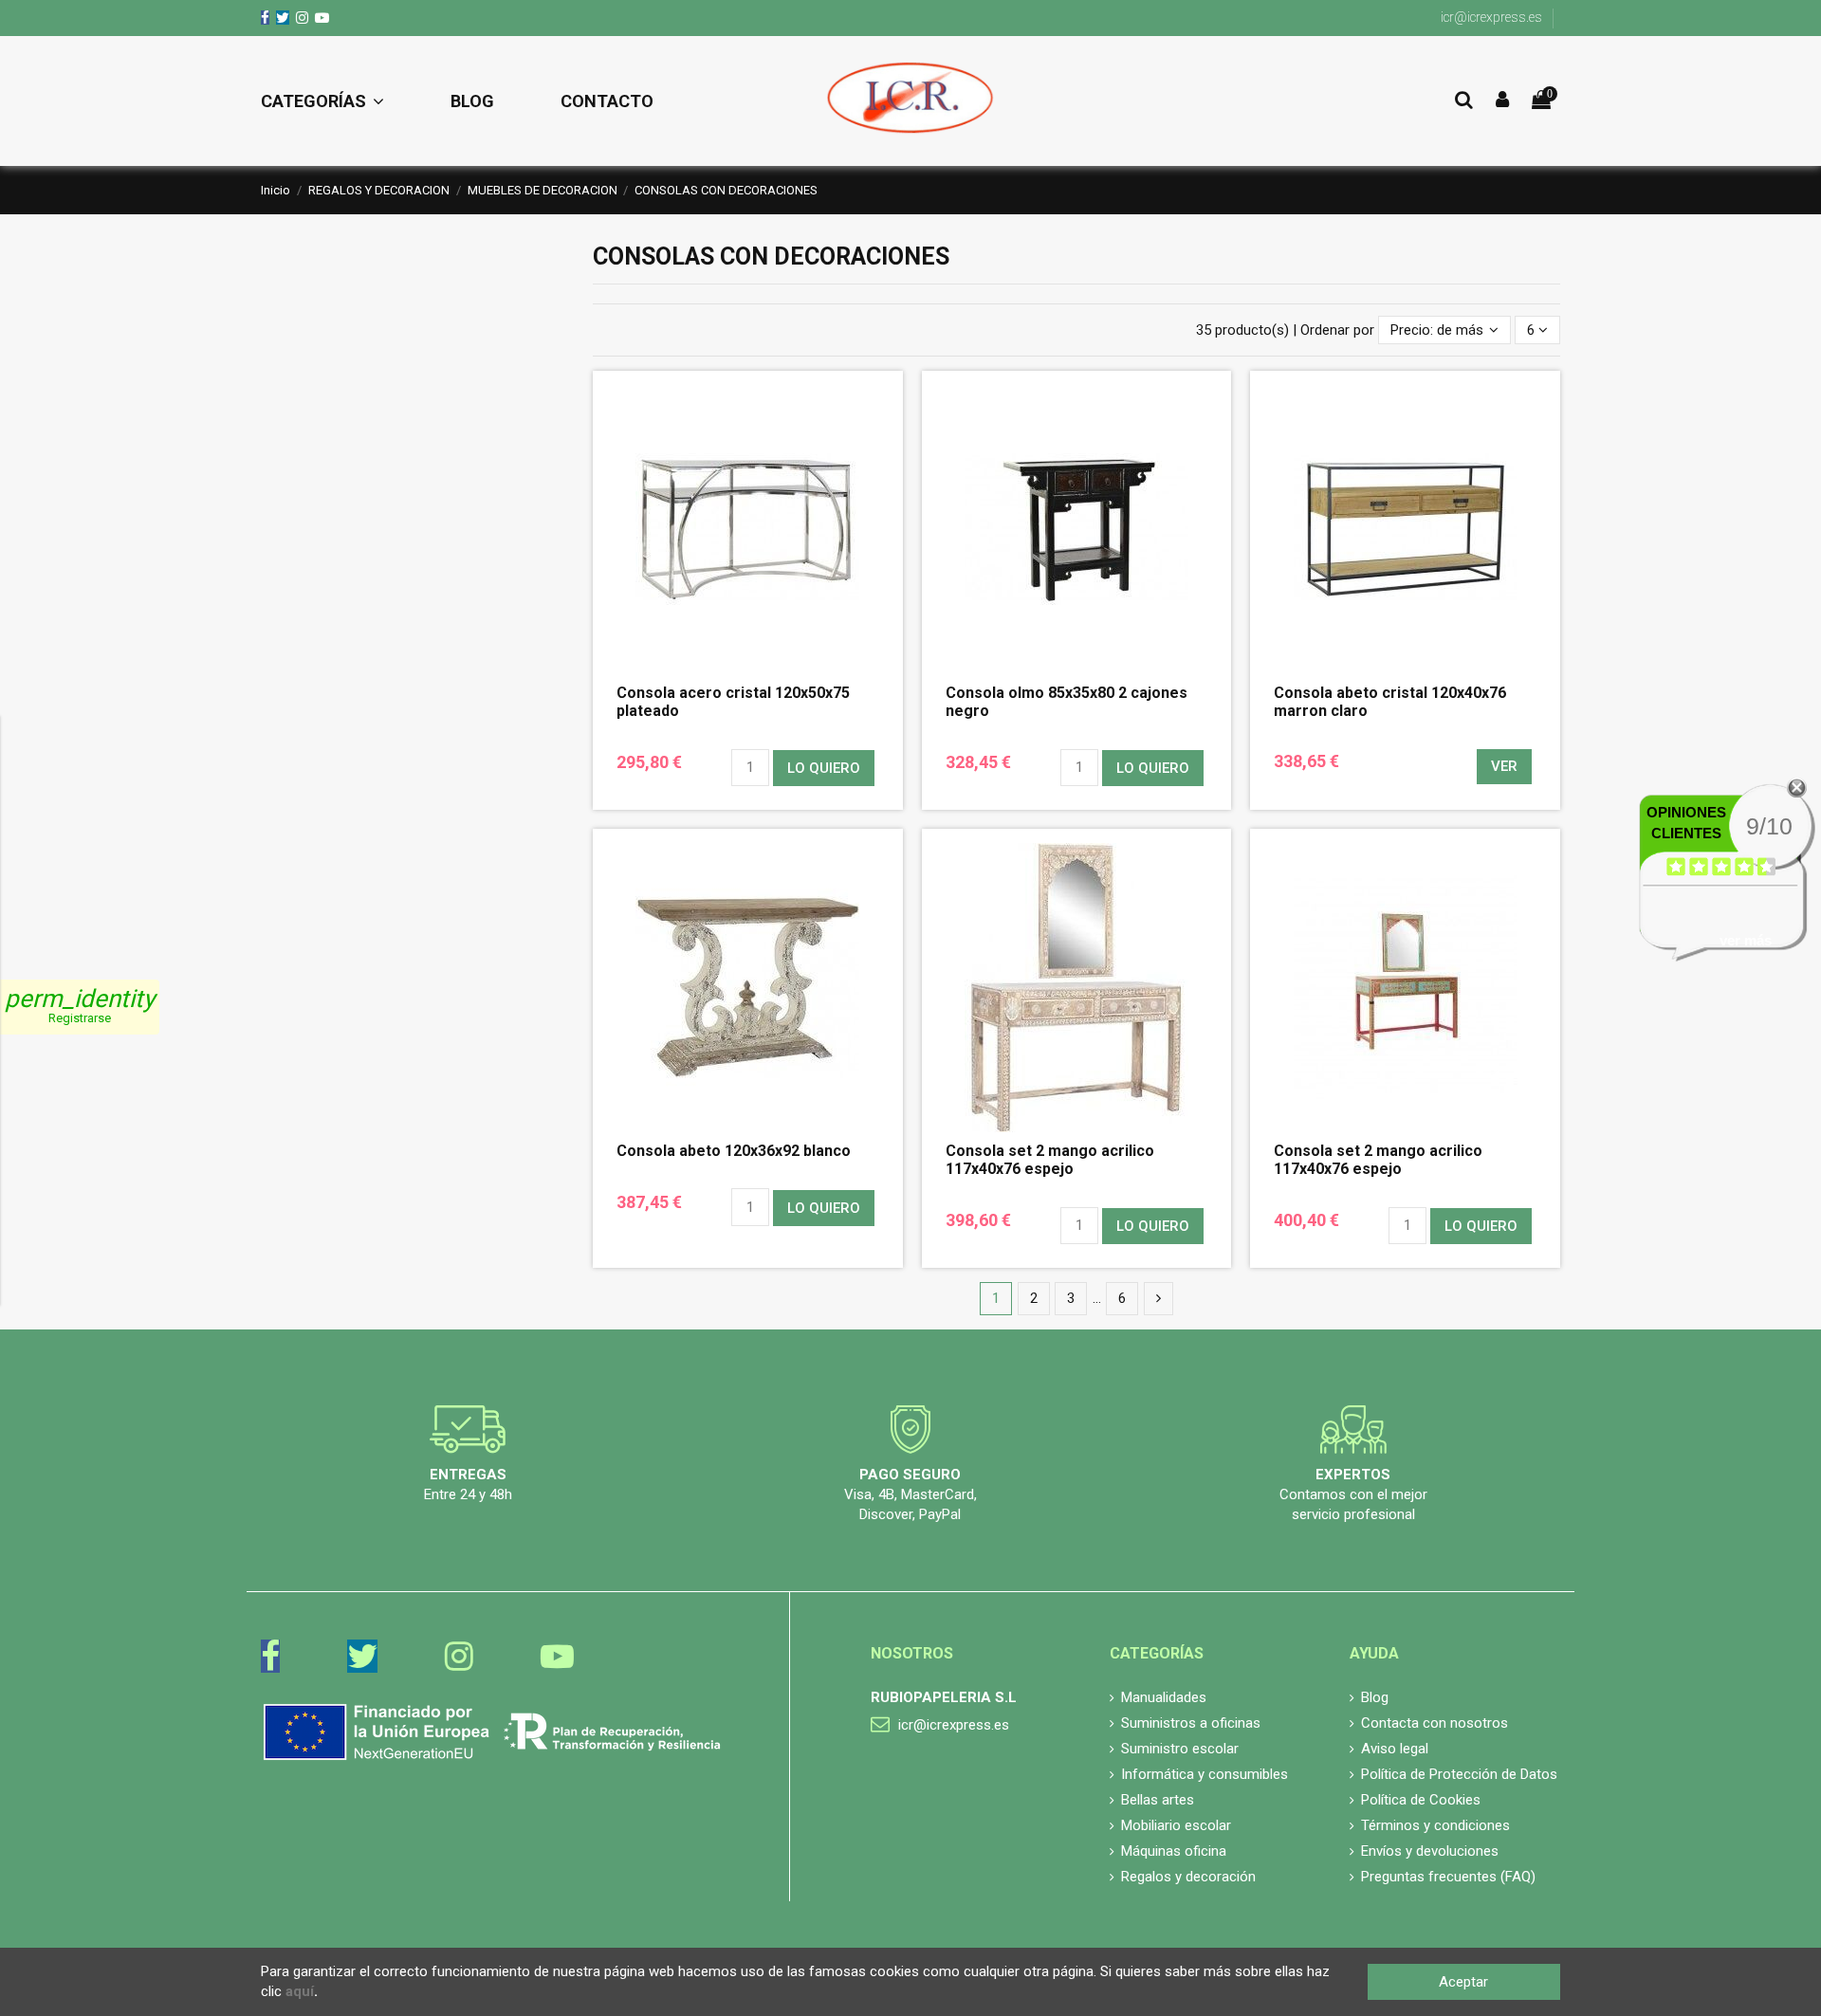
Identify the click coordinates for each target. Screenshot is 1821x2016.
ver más (1746, 940)
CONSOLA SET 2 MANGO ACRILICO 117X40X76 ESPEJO (1050, 1160)
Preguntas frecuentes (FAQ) (1448, 1877)
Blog (1375, 1697)
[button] (339, 101)
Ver (1504, 766)
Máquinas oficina (1174, 1851)
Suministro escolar (1180, 1749)
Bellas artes (1158, 1800)
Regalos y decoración (1188, 1877)
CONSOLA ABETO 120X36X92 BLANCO (734, 1151)
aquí (300, 1991)
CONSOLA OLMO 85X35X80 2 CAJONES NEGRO (1067, 702)
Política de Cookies (1421, 1800)
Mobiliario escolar (1176, 1825)
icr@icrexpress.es (1491, 17)
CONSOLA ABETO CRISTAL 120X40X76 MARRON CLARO (1390, 702)
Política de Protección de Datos (1459, 1774)
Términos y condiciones (1435, 1825)
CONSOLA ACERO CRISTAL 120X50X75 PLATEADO (733, 702)
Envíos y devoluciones (1430, 1851)
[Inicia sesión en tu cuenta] (1502, 101)
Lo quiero (824, 768)
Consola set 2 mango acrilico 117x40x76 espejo (1378, 1160)
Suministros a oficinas (1191, 1723)
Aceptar (1463, 1982)
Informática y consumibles (1205, 1774)
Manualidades (1164, 1697)
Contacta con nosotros (1435, 1723)
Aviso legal (1395, 1749)
